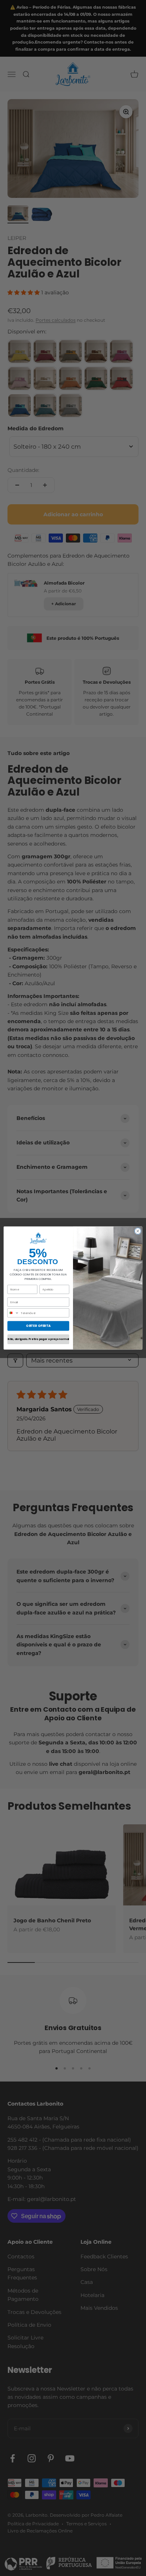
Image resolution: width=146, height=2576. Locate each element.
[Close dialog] (138, 1231)
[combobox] (13, 1313)
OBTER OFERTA (38, 1326)
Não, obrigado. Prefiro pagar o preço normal (38, 1339)
